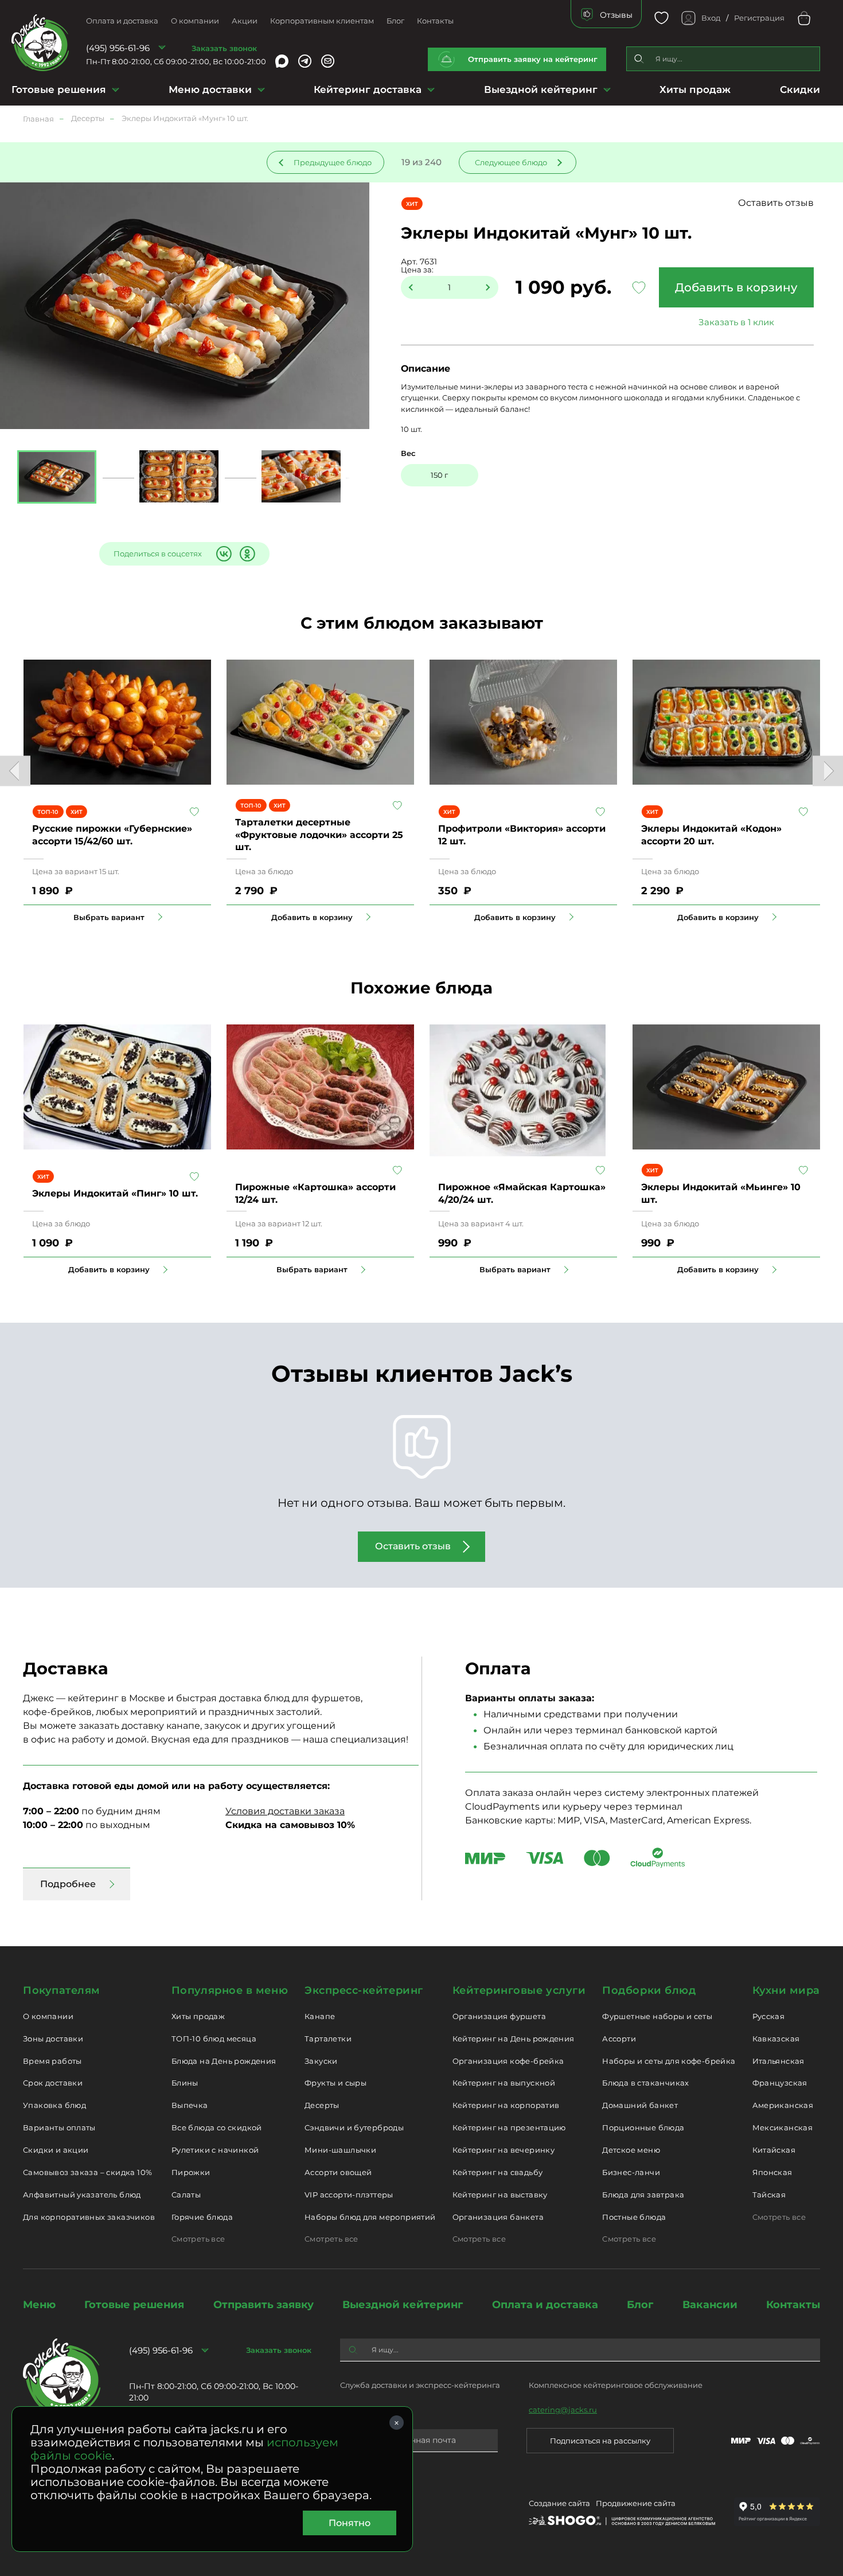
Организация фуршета (499, 2016)
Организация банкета (498, 2217)
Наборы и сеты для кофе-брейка (669, 2061)
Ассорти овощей (338, 2172)
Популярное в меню (230, 1990)
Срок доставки (53, 2083)
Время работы (52, 2061)
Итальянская (778, 2061)
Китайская (774, 2150)
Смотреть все (198, 2239)
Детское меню (631, 2150)
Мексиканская (783, 2127)
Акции (245, 21)
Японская (772, 2172)
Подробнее (68, 1884)
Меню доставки (210, 89)
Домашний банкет (640, 2105)
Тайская (769, 2195)
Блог (395, 21)
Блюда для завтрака (643, 2195)
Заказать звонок (224, 48)
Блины (185, 2083)
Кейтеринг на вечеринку (504, 2150)
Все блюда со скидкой (217, 2127)
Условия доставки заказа (285, 1811)
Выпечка (190, 2105)
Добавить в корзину (736, 287)
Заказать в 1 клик (736, 322)
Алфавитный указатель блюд (82, 2195)
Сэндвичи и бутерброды (354, 2127)
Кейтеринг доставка (368, 89)
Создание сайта (559, 2503)
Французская (780, 2083)
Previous (15, 771)
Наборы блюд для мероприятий (370, 2217)
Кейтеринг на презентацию (509, 2127)
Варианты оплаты (59, 2127)
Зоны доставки (53, 2039)
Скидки (800, 89)
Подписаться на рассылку (600, 2441)
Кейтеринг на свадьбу (498, 2172)
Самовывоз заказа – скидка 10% (87, 2172)
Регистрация (759, 18)
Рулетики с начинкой (215, 2150)
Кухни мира (786, 1990)
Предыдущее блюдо (333, 162)
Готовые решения (59, 89)
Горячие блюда (202, 2217)
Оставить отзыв (776, 203)
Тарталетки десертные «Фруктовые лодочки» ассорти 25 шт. (319, 835)
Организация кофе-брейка (508, 2061)
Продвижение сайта (636, 2503)
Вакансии (710, 2305)
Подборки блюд (649, 1990)
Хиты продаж (695, 89)
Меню (39, 2305)
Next (828, 771)
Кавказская (776, 2039)
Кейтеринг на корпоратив (506, 2105)
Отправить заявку (264, 2305)
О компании (195, 21)
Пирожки (191, 2172)
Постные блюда (634, 2217)
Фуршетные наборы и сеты (657, 2016)
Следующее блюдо (511, 162)
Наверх (9, 644)
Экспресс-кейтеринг (364, 1990)
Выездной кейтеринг (541, 89)
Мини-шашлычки (340, 2150)
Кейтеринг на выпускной (504, 2083)
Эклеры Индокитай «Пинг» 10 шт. (115, 1193)
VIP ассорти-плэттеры (349, 2195)
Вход (711, 18)
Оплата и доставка (122, 21)
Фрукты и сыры (335, 2083)
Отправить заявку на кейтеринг (533, 59)
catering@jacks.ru (563, 2410)
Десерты (322, 2105)
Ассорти (619, 2039)
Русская (769, 2016)
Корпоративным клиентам (322, 21)
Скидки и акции (56, 2150)
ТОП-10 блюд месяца (214, 2039)
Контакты (435, 21)
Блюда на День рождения (224, 2061)
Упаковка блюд (54, 2105)
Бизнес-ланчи (631, 2172)
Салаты (186, 2195)
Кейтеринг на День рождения (514, 2039)
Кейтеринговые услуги (519, 1990)
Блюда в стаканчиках (645, 2083)
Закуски (321, 2061)
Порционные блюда (643, 2127)
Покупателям (62, 1990)
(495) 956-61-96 (118, 48)
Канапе (320, 2016)
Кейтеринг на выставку (500, 2195)
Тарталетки (328, 2039)
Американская (783, 2105)
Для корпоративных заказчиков (89, 2217)
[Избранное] (661, 18)
